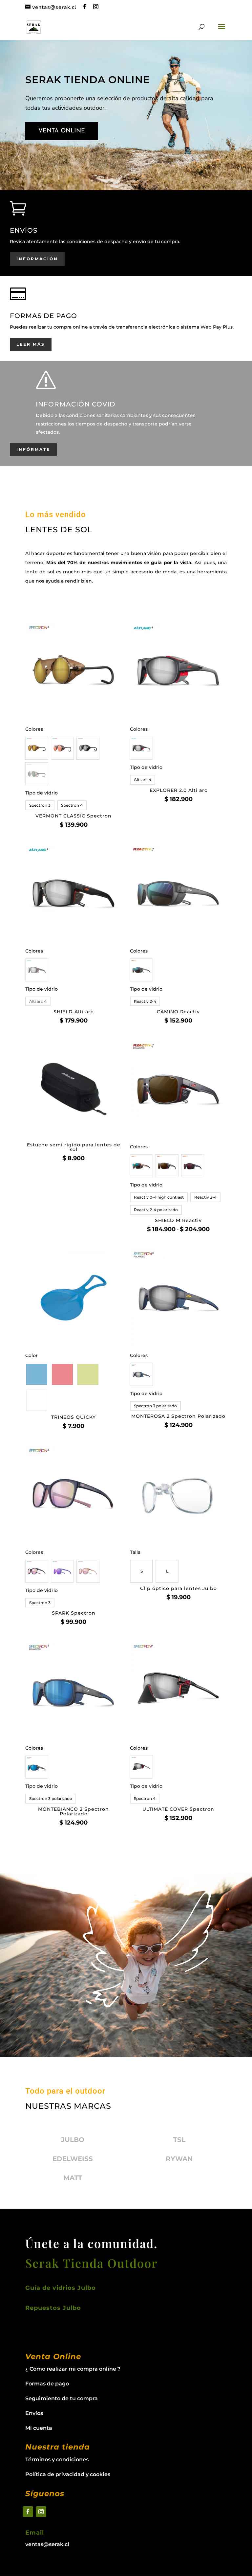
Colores (34, 729)
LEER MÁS (31, 344)
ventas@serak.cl (47, 2544)
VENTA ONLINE (62, 131)
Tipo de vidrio (42, 793)
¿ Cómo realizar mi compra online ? (73, 2369)
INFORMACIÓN (37, 259)
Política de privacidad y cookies (68, 2474)
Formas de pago (47, 2384)
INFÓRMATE (33, 449)
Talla (135, 1552)
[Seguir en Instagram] (41, 2512)
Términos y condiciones (57, 2460)
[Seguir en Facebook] (28, 2512)
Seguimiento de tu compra (62, 2398)
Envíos (34, 2413)
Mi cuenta (39, 2428)
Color (31, 1355)
